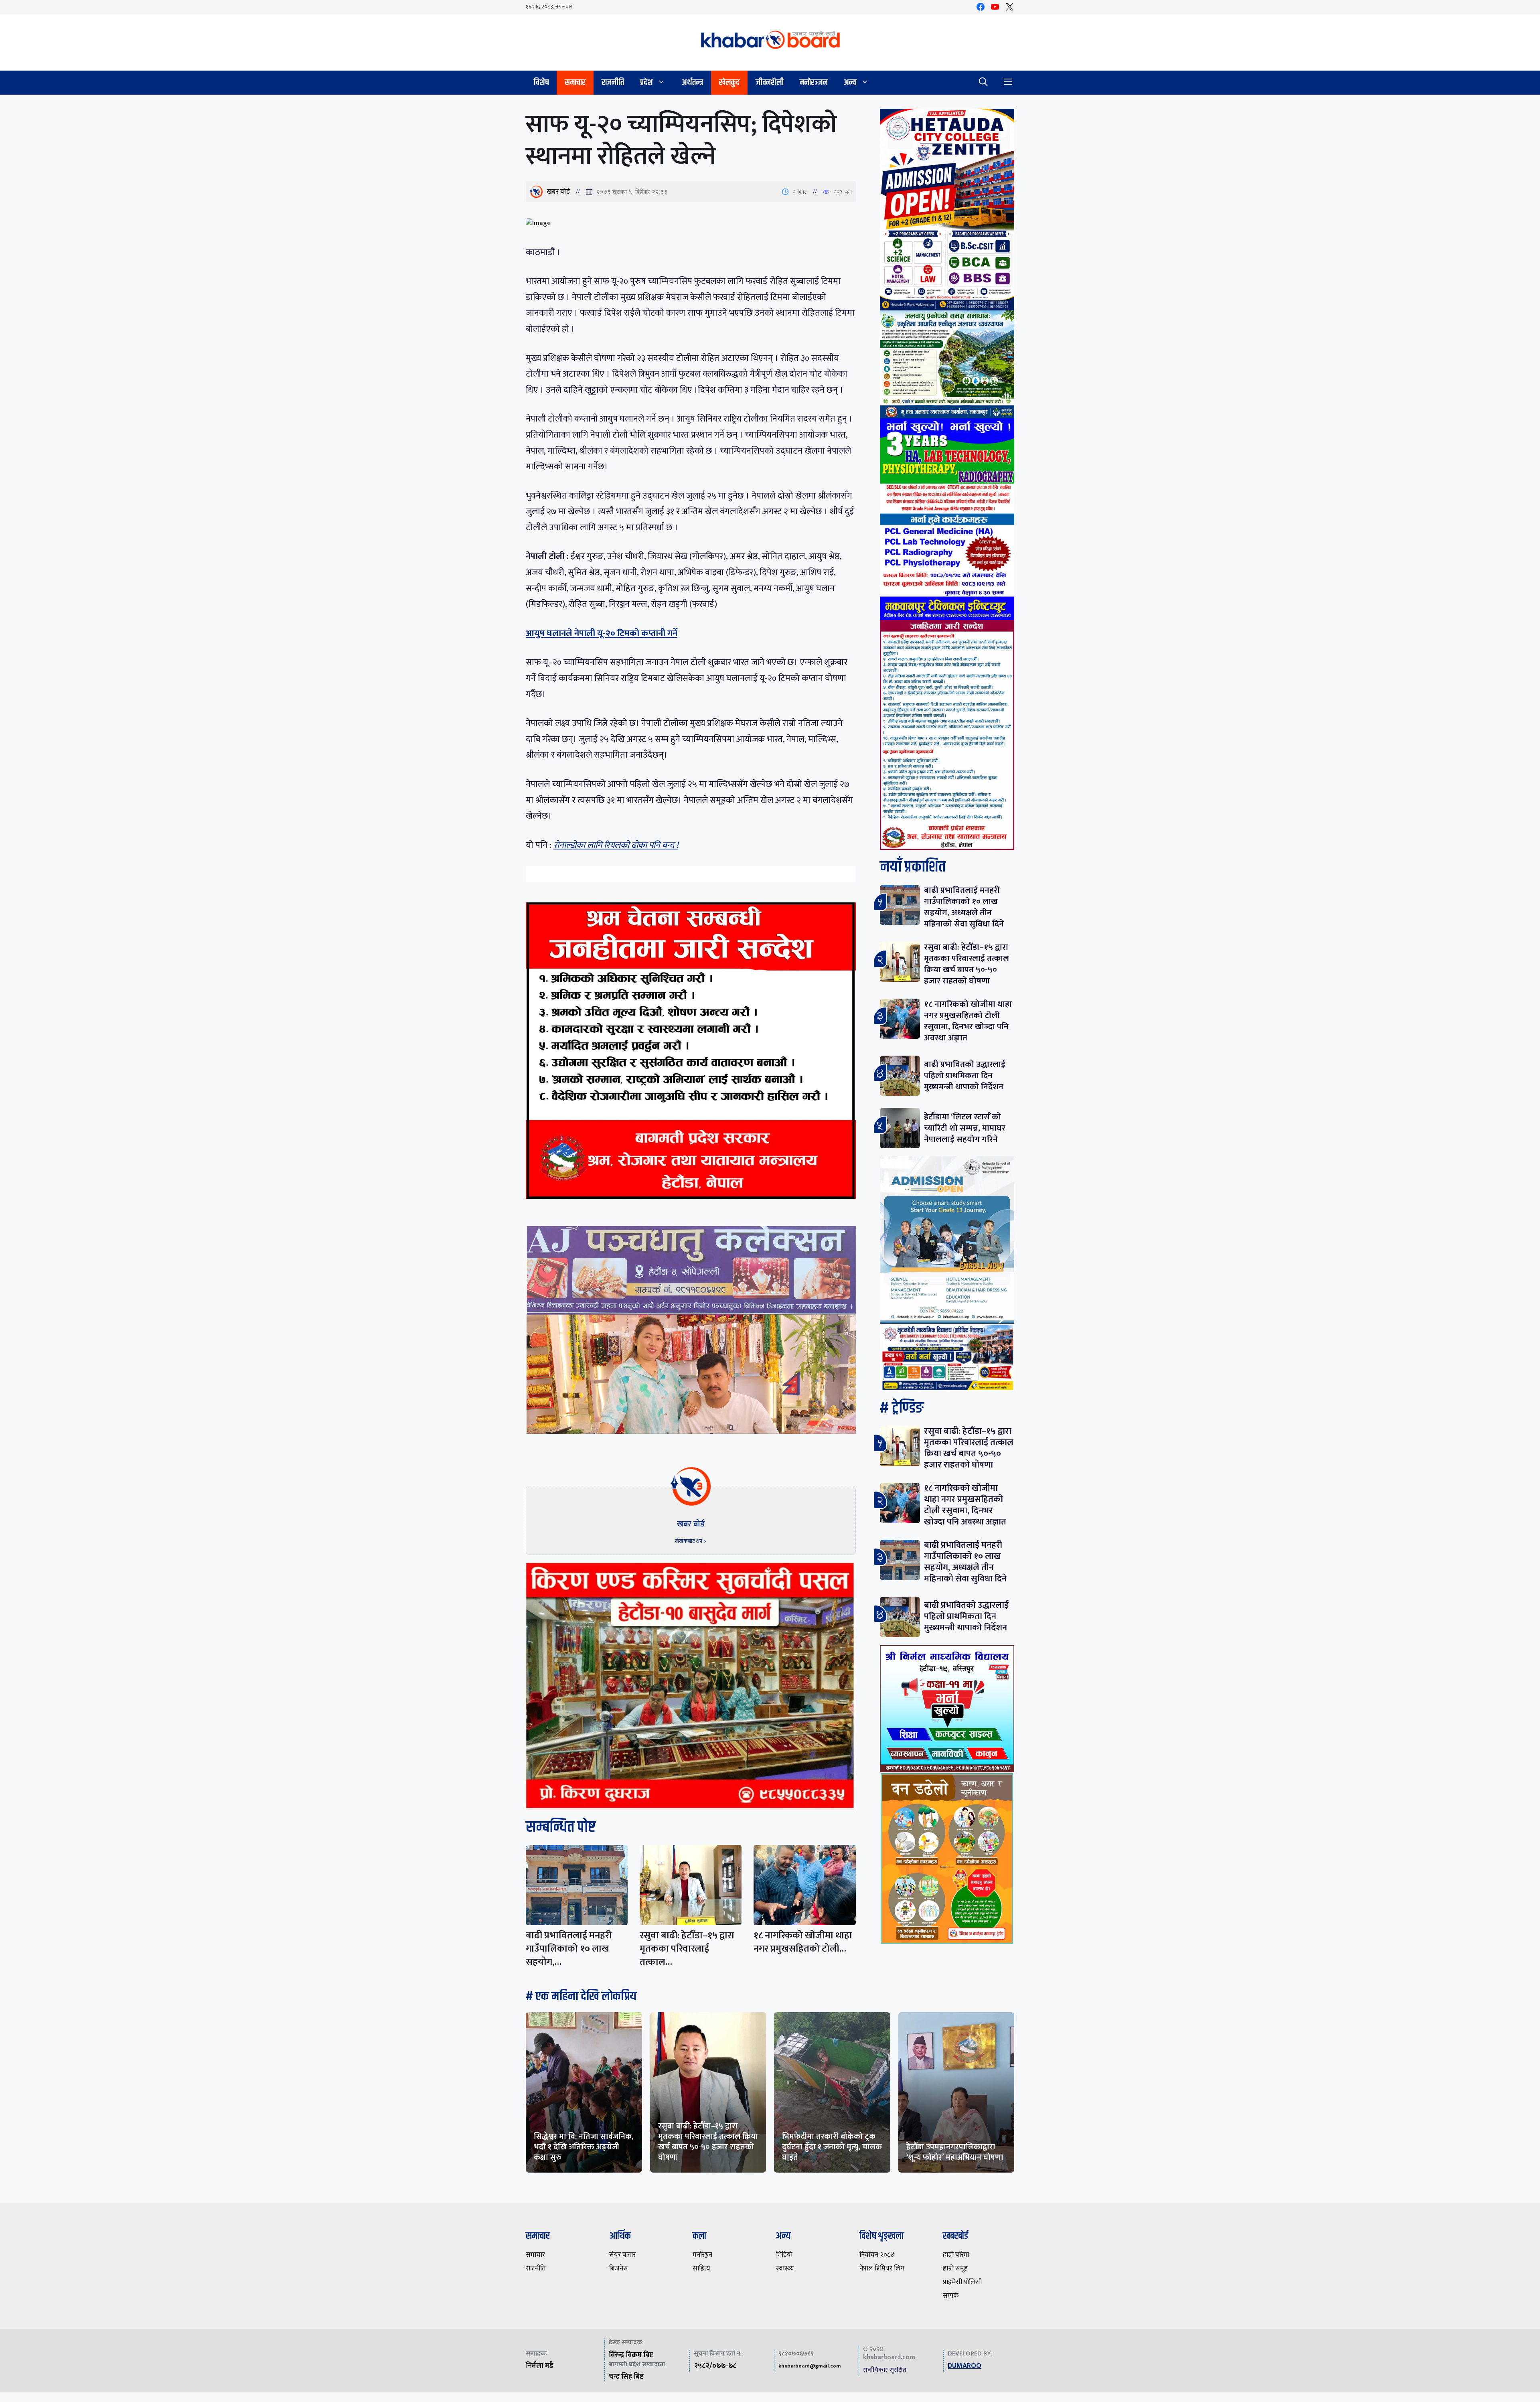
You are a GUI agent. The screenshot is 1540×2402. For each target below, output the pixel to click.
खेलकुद (729, 82)
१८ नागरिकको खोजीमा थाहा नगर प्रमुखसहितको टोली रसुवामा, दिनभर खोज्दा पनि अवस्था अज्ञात (968, 1021)
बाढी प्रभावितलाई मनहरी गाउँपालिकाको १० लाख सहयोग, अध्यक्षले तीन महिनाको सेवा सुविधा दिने (964, 907)
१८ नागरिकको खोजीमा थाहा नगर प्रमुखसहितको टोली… (803, 1942)
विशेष (541, 82)
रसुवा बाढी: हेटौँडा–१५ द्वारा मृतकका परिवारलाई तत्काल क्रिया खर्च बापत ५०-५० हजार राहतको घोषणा (967, 964)
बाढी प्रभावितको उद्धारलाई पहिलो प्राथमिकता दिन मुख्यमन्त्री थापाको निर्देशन (965, 1075)
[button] (983, 83)
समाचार (575, 82)
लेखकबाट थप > (691, 1541)
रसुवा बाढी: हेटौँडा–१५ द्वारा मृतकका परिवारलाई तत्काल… (687, 1949)
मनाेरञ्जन (814, 82)
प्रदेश (646, 82)
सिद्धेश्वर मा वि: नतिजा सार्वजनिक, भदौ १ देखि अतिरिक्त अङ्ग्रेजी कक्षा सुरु (584, 2147)
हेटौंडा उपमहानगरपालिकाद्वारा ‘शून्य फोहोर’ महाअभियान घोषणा (955, 2152)
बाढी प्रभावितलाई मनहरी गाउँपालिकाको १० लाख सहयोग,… (569, 1949)
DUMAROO (965, 2366)
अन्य (850, 82)
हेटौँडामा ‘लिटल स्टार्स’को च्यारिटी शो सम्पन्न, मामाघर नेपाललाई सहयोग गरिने (965, 1128)
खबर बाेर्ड (558, 192)
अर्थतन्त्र (692, 82)
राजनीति (613, 82)
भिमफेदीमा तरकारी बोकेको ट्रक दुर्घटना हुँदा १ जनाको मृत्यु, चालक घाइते (832, 2147)
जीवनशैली (770, 82)
